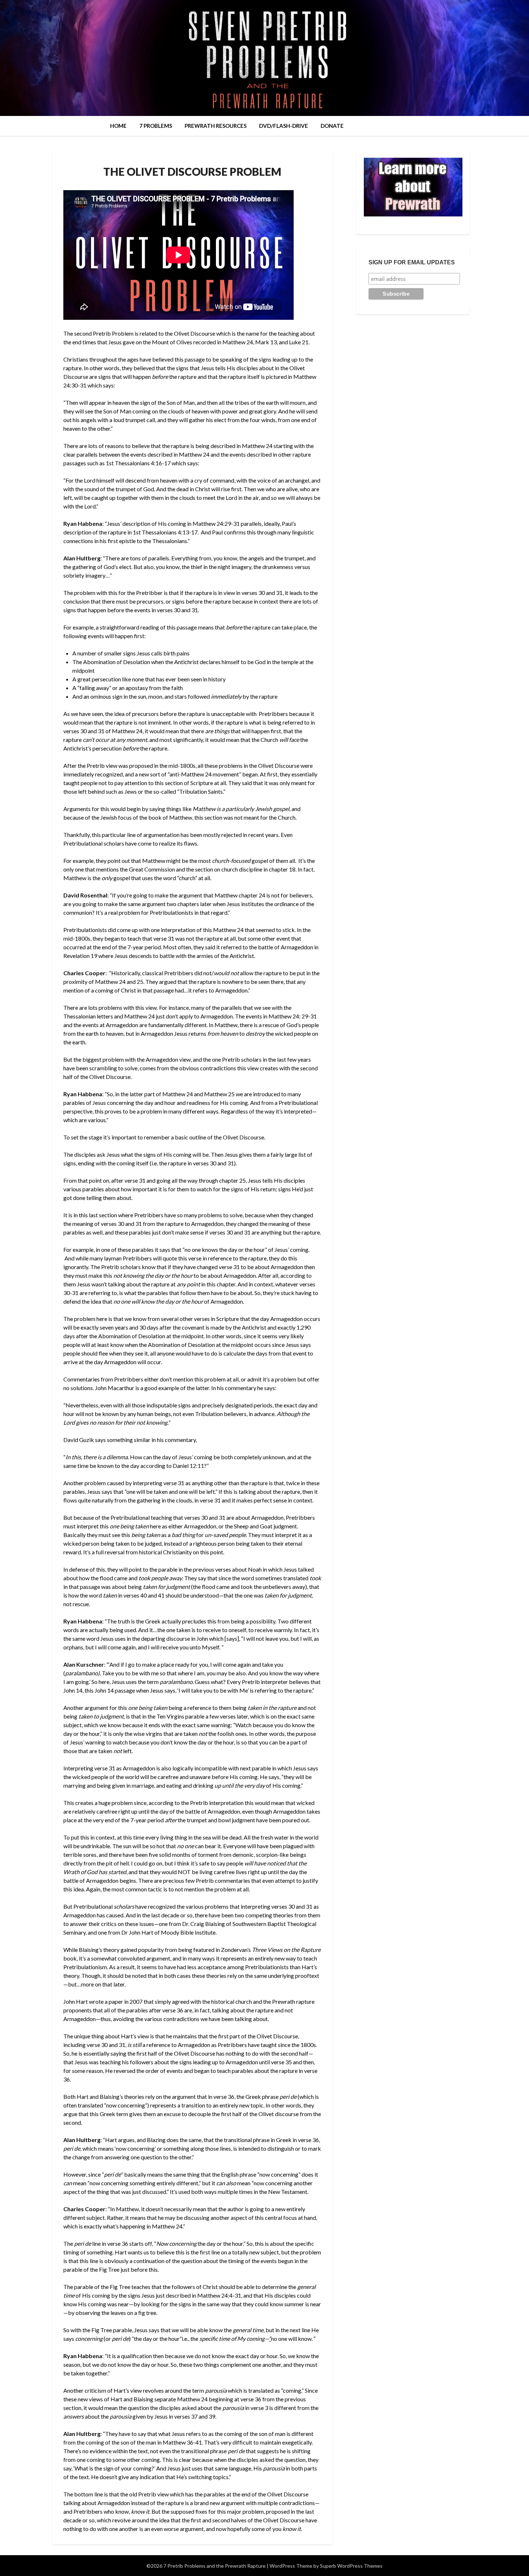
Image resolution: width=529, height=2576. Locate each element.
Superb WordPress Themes (351, 2566)
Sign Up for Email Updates (412, 262)
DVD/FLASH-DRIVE (284, 126)
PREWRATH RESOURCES (216, 126)
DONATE (332, 126)
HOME (118, 126)
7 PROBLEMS (156, 126)
